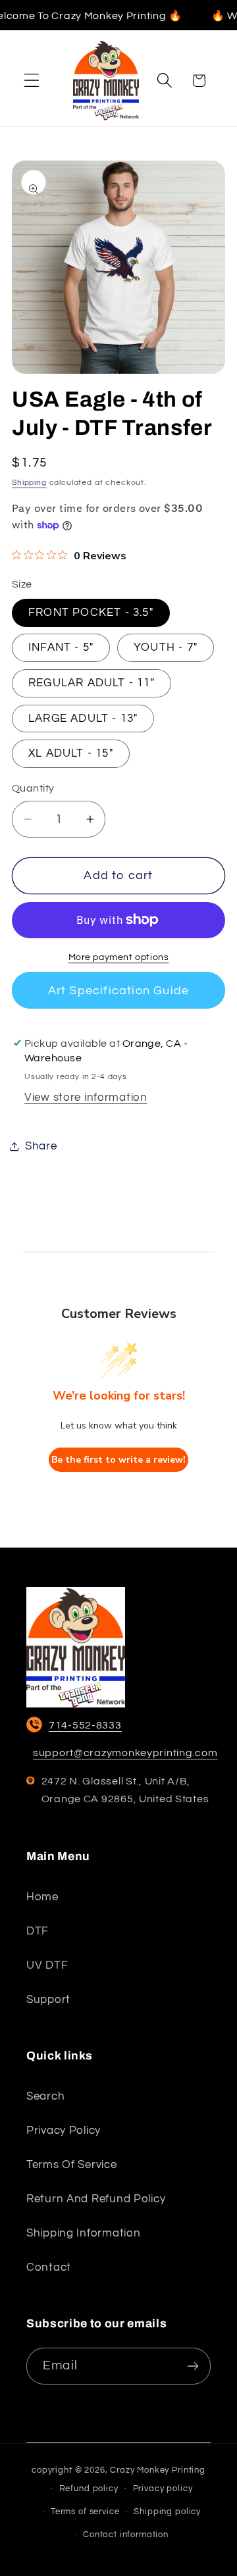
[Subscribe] (193, 2366)
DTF (38, 1931)
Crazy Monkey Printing (158, 2470)
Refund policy (89, 2488)
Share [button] (41, 1146)
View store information (86, 1098)
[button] (32, 81)
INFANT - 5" (61, 647)
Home (42, 1897)
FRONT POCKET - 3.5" (91, 613)
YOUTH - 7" (166, 647)
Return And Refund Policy (96, 2199)
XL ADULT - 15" (71, 753)
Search (45, 2096)
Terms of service (72, 2165)
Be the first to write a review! (118, 1460)
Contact (49, 2267)
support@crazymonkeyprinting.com (125, 1753)
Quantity (33, 788)
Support (48, 2000)
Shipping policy (167, 2512)
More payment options (119, 957)
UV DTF (47, 1965)
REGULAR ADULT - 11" (92, 683)
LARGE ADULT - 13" (83, 719)
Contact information (126, 2535)
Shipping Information (83, 2233)
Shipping (29, 483)
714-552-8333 (85, 1725)
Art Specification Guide (119, 991)
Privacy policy (64, 2131)
